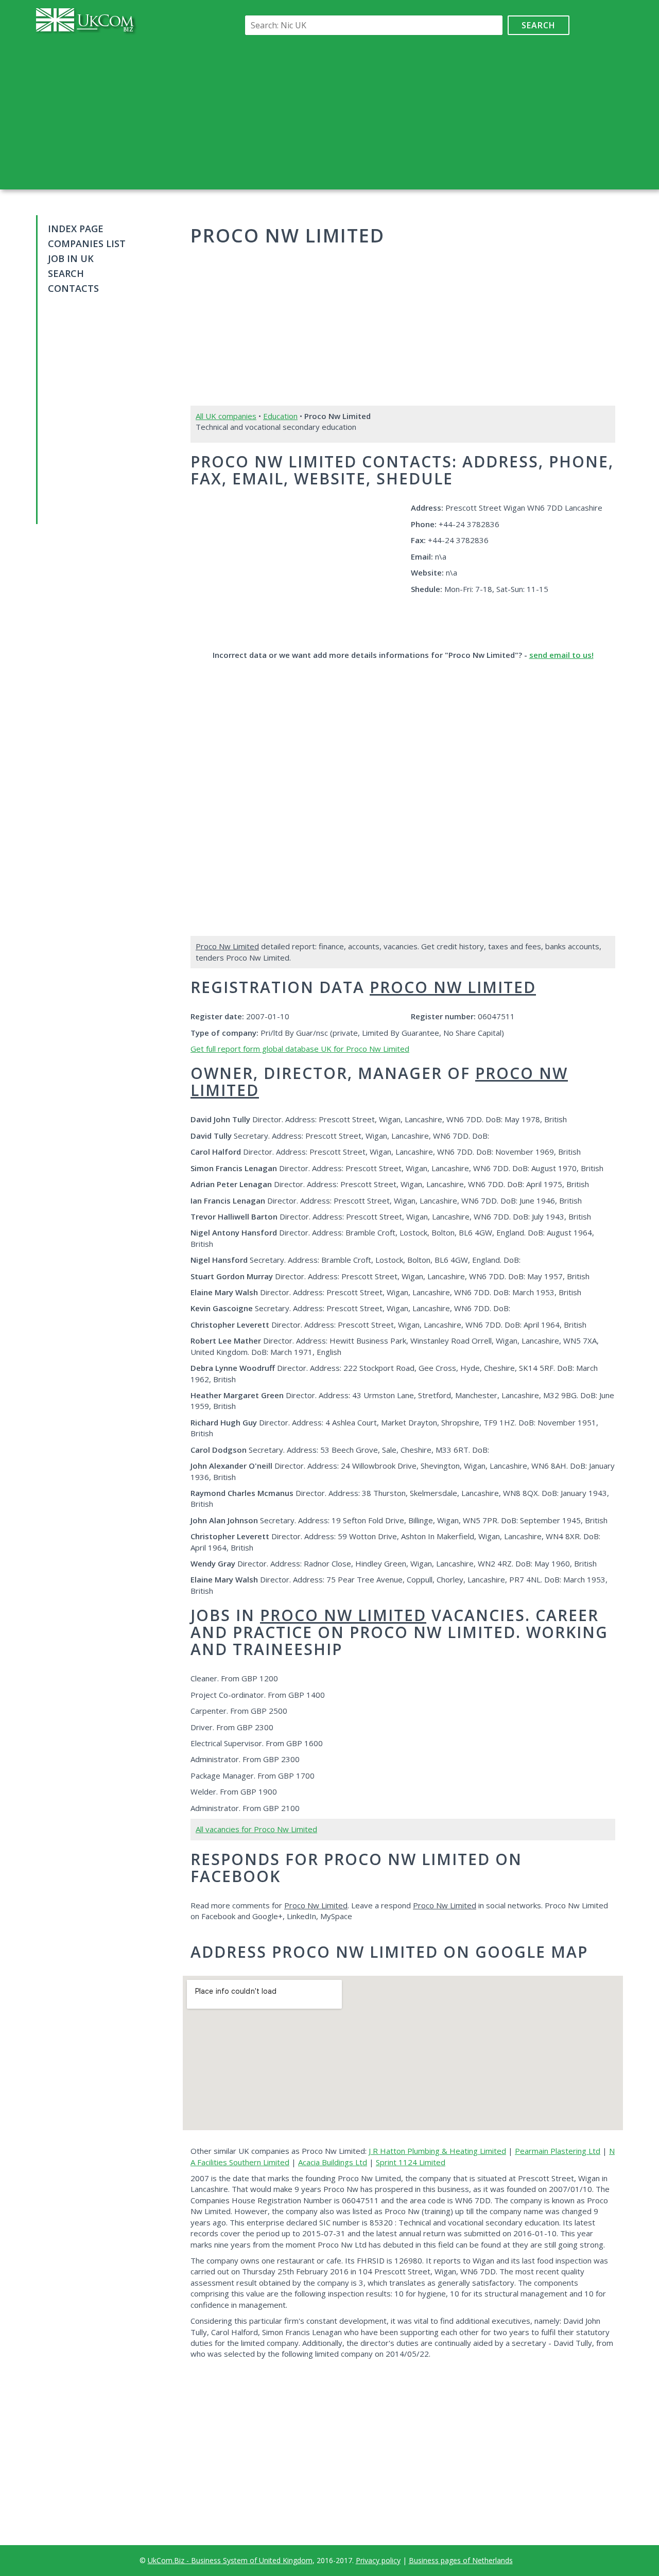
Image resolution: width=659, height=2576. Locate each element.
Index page (76, 229)
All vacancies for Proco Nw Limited (256, 1829)
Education (280, 416)
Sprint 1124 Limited (411, 2162)
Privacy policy (378, 2560)
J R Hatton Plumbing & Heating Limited (437, 2151)
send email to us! (561, 655)
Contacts (73, 288)
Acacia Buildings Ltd (333, 2162)
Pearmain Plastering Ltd (558, 2151)
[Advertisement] (405, 112)
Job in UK (71, 258)
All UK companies (226, 416)
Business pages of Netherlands (461, 2560)
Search (539, 25)
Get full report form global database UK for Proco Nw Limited (300, 1049)
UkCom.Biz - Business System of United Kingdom (230, 2560)
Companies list (87, 243)
